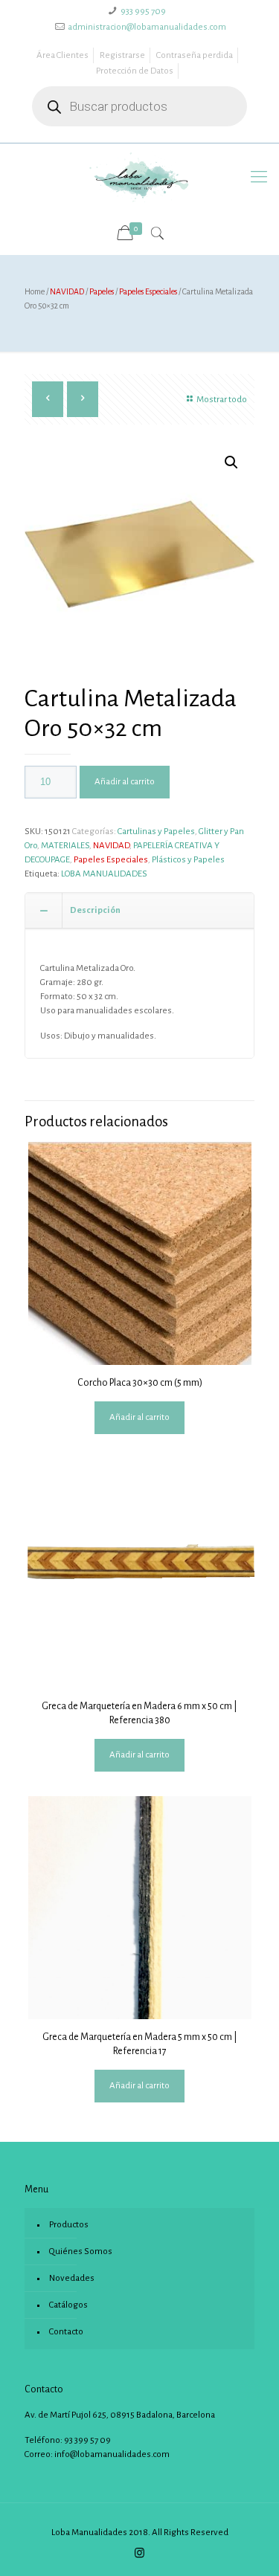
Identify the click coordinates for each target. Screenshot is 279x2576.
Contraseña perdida (195, 55)
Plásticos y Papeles (188, 860)
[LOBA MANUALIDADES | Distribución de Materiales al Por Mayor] (139, 177)
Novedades (72, 2278)
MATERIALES (65, 846)
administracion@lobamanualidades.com (147, 27)
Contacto (66, 2332)
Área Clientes (62, 55)
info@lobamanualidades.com (112, 2454)
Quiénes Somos (81, 2251)
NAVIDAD (67, 291)
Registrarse (122, 55)
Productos (69, 2225)
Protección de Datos (135, 71)
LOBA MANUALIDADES (104, 874)
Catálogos (68, 2305)
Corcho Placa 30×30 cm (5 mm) (140, 1383)
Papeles (102, 291)
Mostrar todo (222, 400)
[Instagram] (139, 2553)
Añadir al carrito (125, 782)
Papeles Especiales (148, 291)
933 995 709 (143, 12)
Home (35, 291)
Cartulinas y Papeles (156, 832)
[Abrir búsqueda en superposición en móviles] (139, 106)
